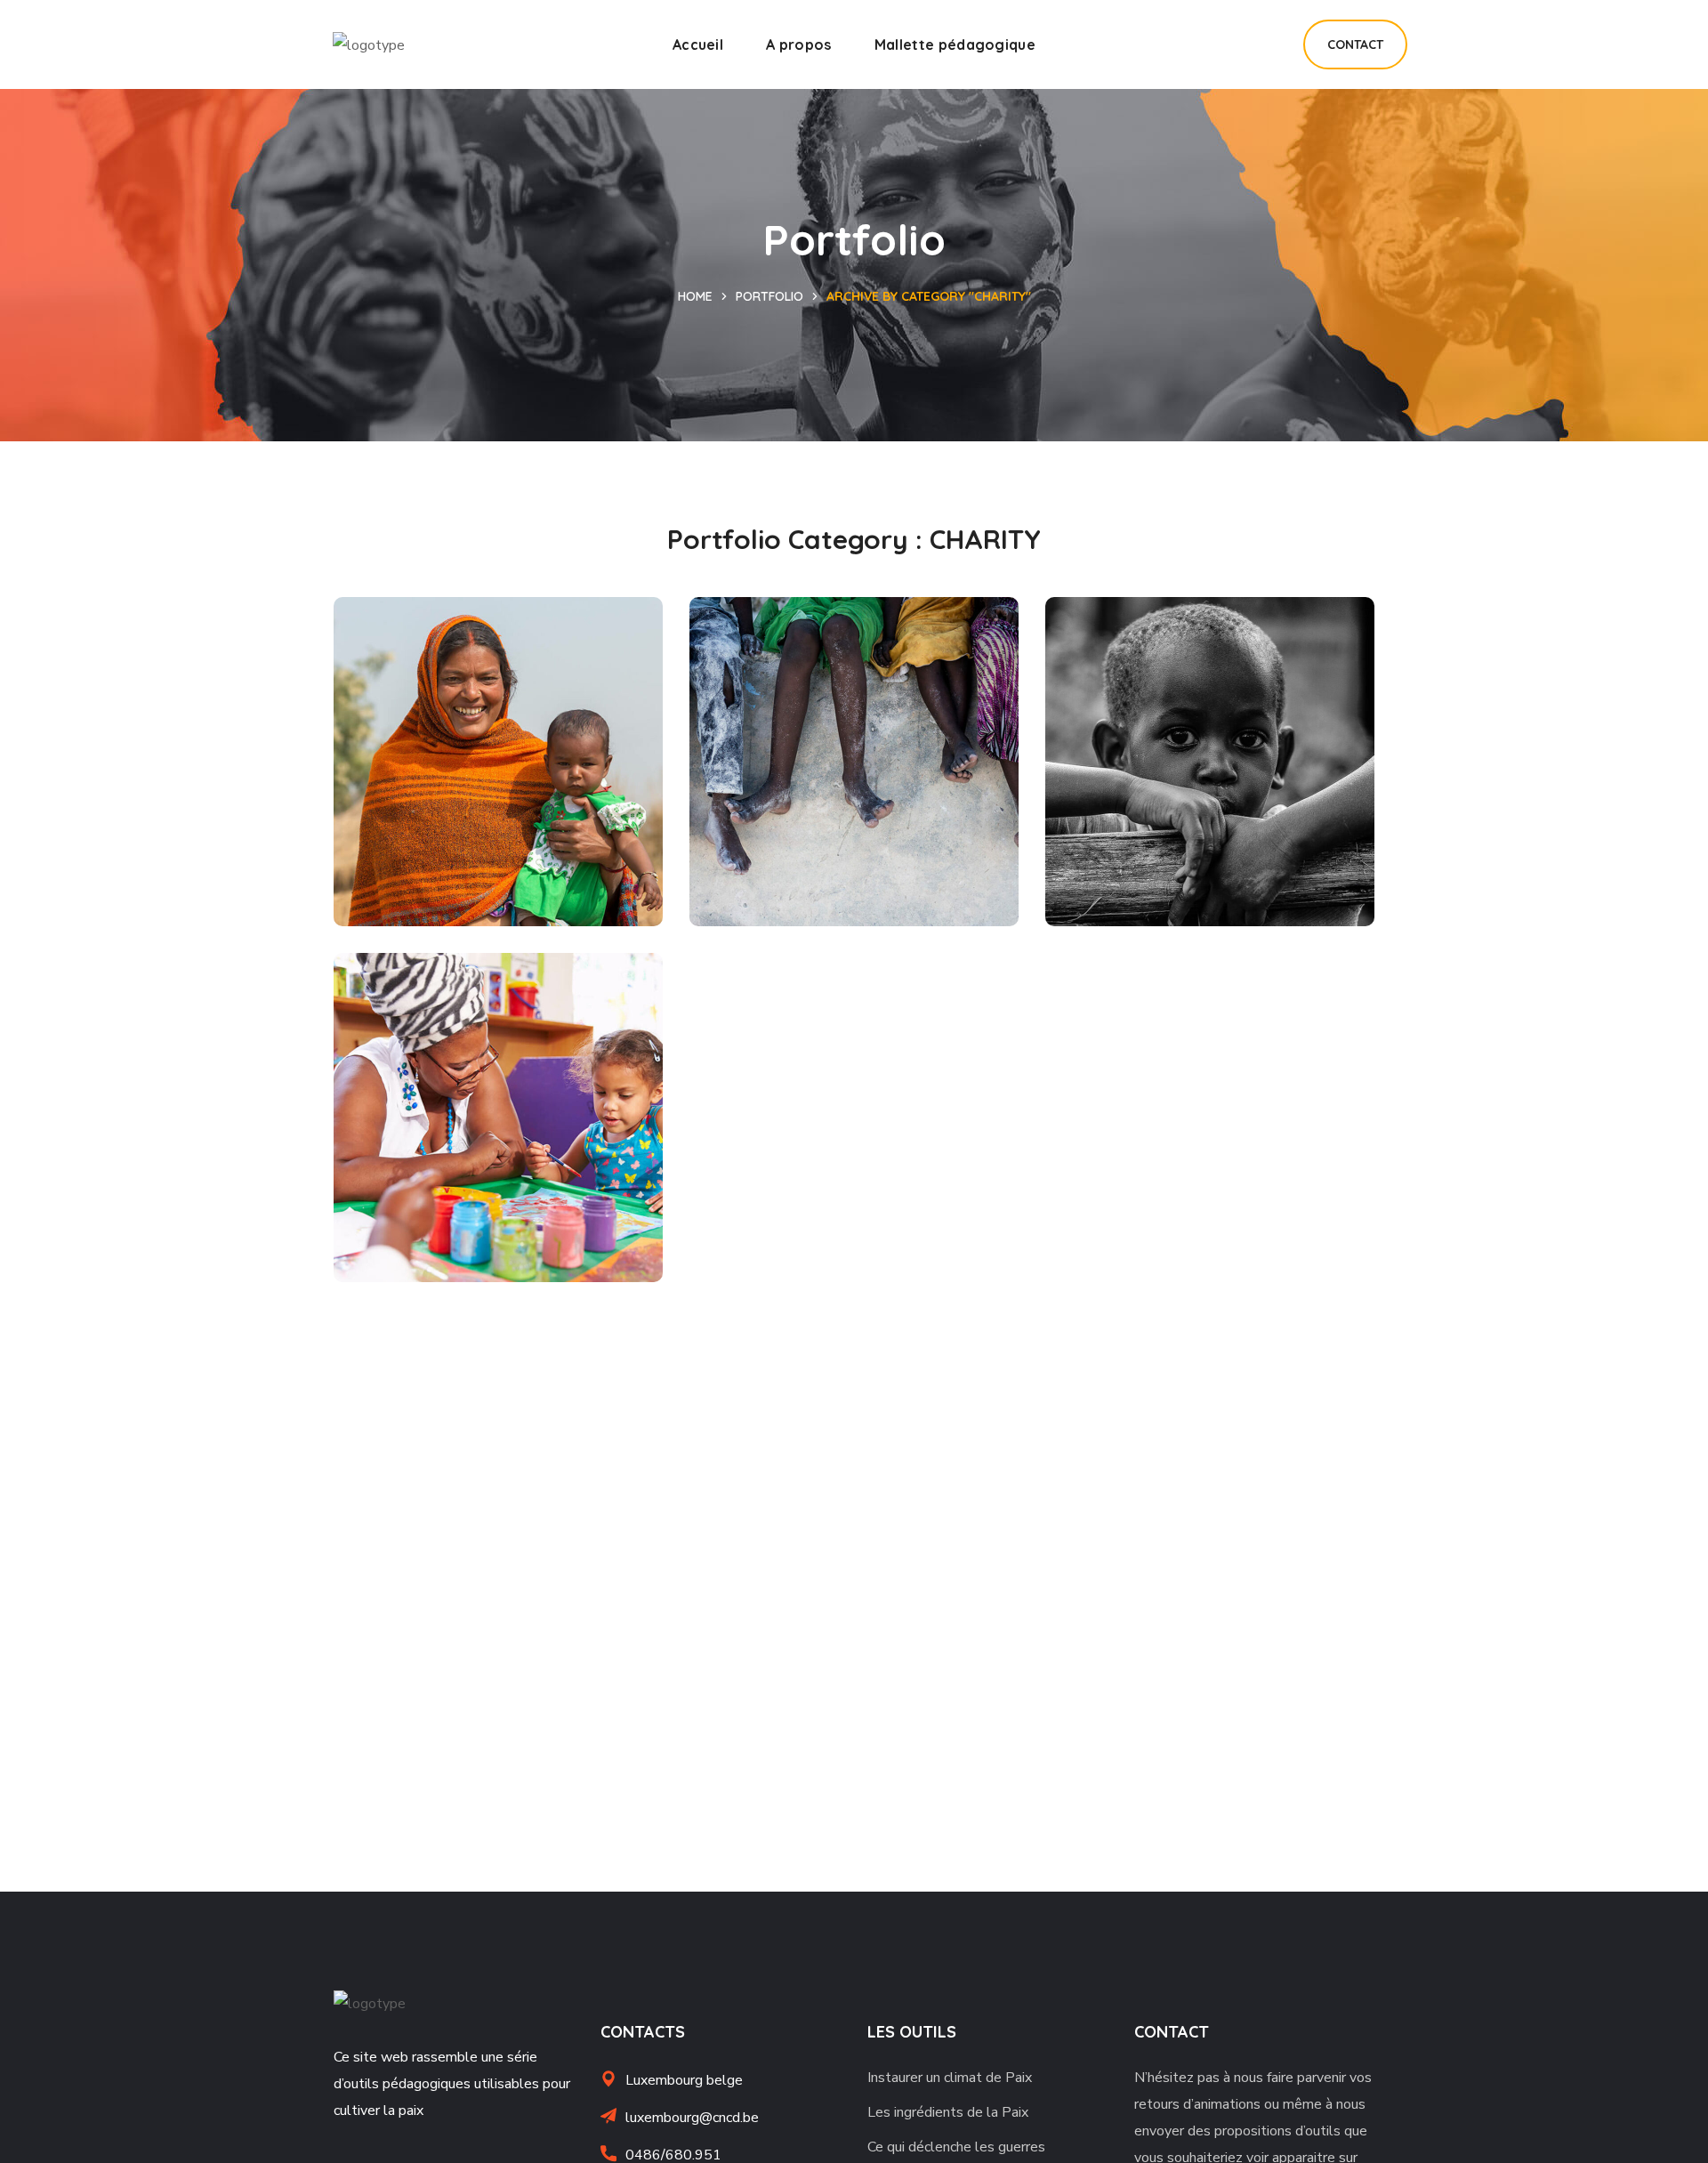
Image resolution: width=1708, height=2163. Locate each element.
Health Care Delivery (841, 856)
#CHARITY (411, 886)
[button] (1355, 44)
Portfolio (769, 296)
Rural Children (1164, 856)
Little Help (431, 856)
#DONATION (1206, 886)
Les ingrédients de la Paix (948, 2112)
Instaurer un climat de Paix (950, 2078)
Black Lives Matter (473, 1212)
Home (695, 296)
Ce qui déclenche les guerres (956, 2147)
